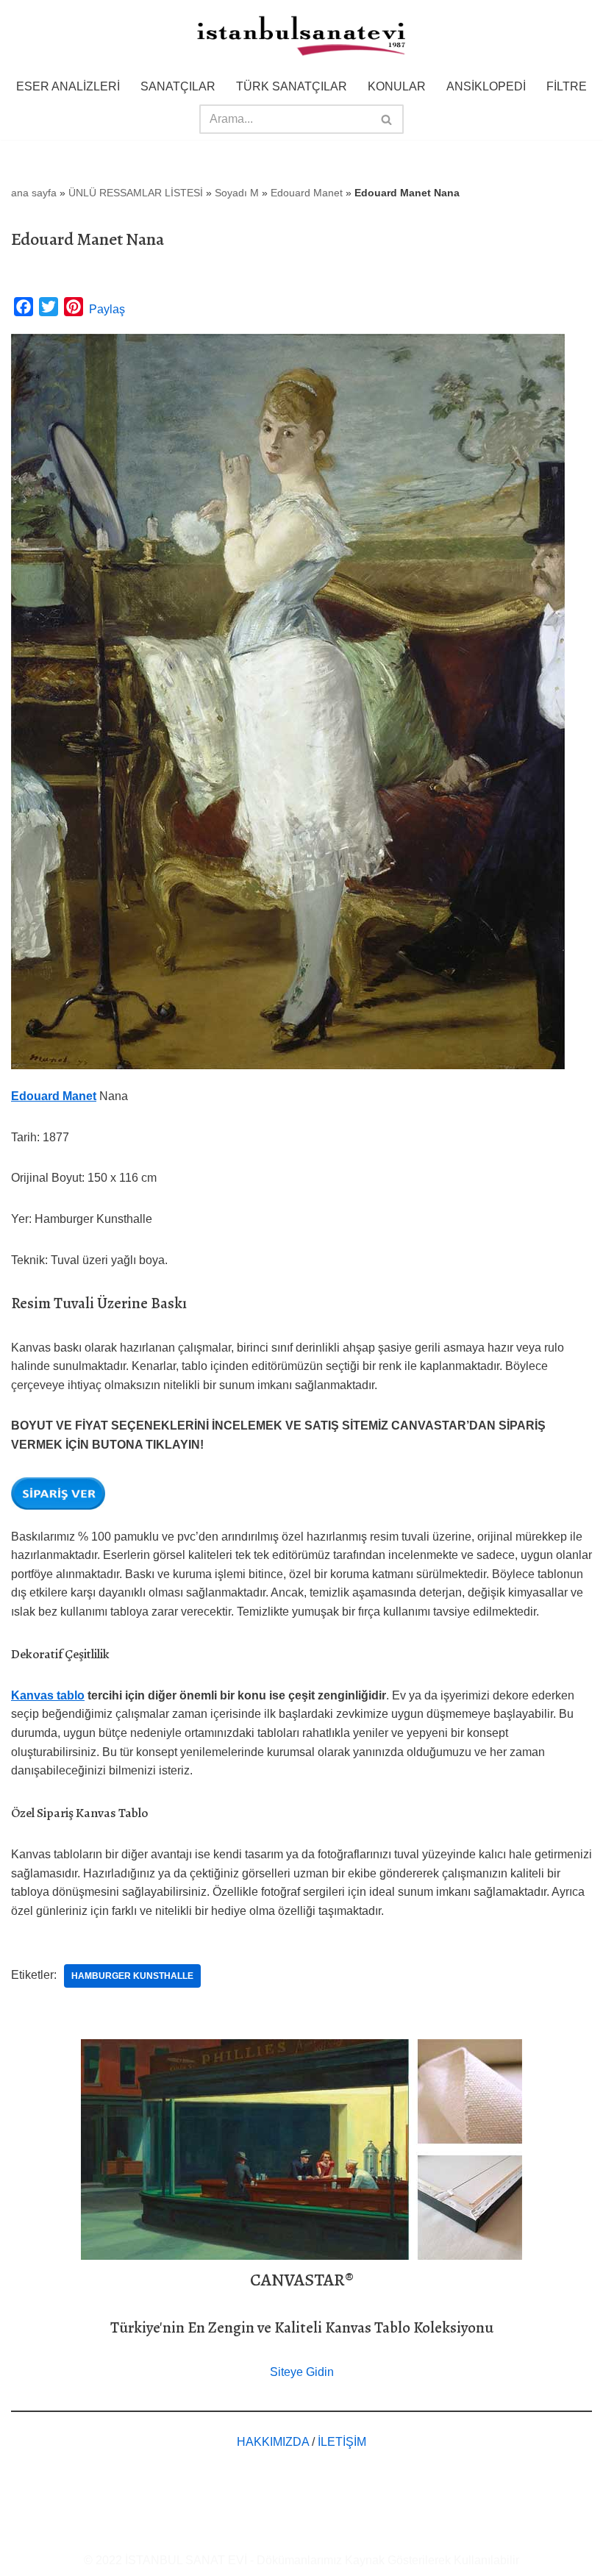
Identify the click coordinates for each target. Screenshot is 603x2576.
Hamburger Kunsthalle (132, 1976)
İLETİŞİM (342, 2442)
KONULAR (397, 86)
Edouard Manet (307, 193)
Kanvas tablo (48, 1695)
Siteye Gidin (302, 2372)
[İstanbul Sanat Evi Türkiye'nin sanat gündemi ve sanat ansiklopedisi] (301, 37)
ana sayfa (34, 193)
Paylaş (107, 309)
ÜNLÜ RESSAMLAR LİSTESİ (136, 193)
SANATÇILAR (178, 86)
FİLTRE (567, 86)
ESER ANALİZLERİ (68, 86)
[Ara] (387, 119)
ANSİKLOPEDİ (486, 86)
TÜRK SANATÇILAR (292, 86)
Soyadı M (237, 193)
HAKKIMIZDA (273, 2442)
